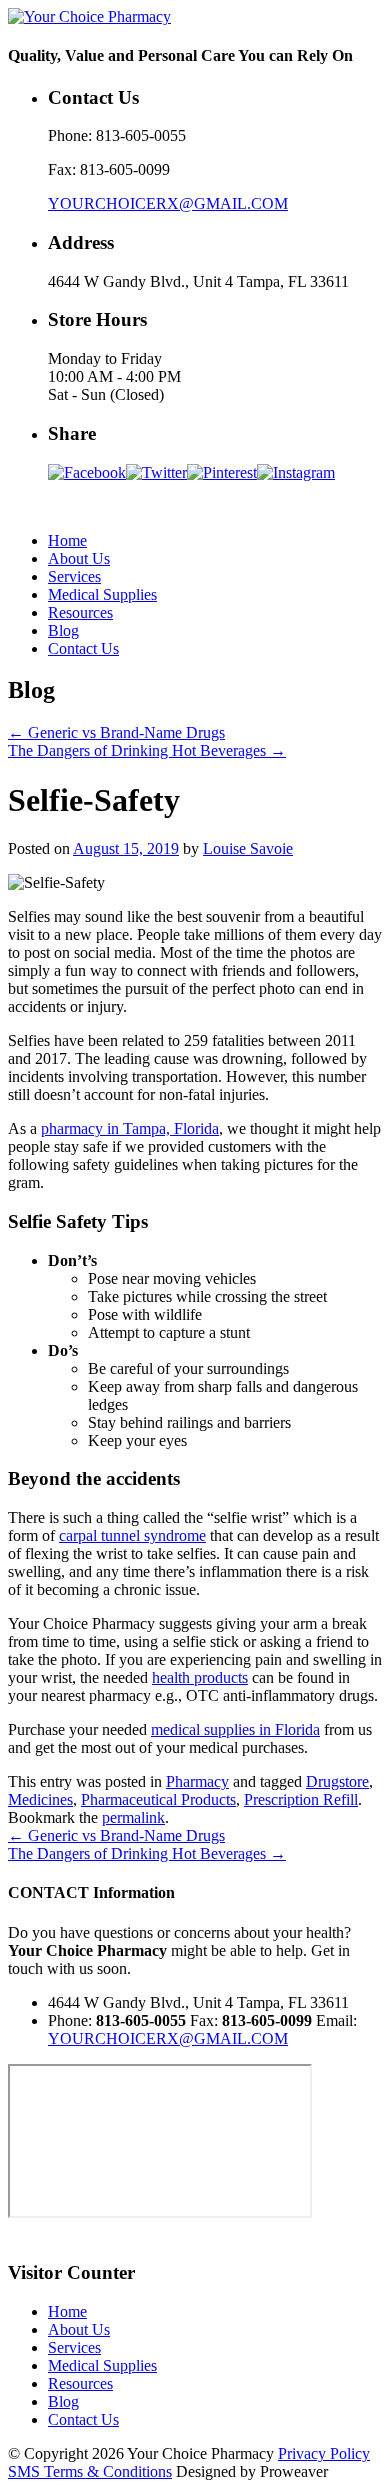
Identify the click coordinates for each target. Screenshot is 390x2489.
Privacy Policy (324, 2453)
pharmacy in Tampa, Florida (130, 1128)
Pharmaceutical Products (158, 1799)
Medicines (40, 1799)
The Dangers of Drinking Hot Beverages (147, 750)
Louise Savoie (248, 848)
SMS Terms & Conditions (90, 2471)
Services (74, 576)
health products (200, 1677)
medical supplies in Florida (235, 1729)
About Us (79, 558)
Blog (63, 630)
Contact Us (83, 648)
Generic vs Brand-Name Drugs (116, 732)
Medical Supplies (102, 594)
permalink (133, 1817)
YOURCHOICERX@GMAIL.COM (168, 203)
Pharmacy (197, 1781)
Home (67, 540)
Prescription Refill (301, 1799)
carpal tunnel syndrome (132, 1535)
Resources (80, 612)
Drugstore (337, 1781)
